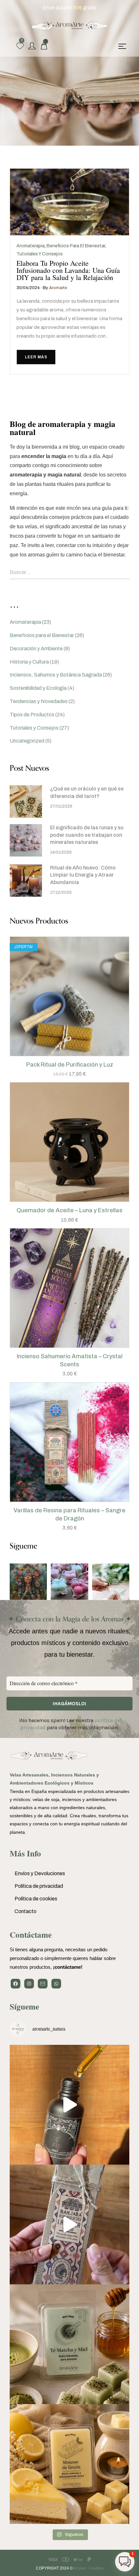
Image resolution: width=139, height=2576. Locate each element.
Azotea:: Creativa (88, 2568)
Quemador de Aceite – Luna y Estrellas (69, 1210)
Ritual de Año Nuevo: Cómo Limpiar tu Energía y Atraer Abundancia (83, 875)
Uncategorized (27, 741)
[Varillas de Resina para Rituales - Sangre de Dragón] (69, 1442)
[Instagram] (29, 1984)
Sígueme (24, 2006)
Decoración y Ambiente (36, 649)
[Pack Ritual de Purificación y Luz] (69, 996)
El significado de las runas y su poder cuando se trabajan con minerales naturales (87, 835)
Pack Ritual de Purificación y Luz (70, 1065)
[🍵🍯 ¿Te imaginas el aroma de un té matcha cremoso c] (69, 2344)
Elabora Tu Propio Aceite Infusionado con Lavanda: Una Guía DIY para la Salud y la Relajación (68, 270)
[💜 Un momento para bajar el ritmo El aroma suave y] (69, 2224)
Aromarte (58, 288)
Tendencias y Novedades (39, 701)
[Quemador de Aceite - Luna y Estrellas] (69, 1142)
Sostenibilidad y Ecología (38, 688)
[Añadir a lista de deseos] (76, 1054)
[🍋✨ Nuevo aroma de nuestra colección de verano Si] (69, 2464)
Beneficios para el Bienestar (76, 246)
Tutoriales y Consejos (40, 254)
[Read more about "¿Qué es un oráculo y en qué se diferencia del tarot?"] (26, 801)
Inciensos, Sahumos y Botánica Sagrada (56, 675)
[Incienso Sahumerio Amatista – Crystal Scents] (69, 1288)
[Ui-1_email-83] (43, 1984)
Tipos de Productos (32, 715)
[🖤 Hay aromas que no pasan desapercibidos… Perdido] (69, 2105)
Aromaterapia (31, 246)
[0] (20, 46)
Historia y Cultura (29, 662)
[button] (63, 1054)
